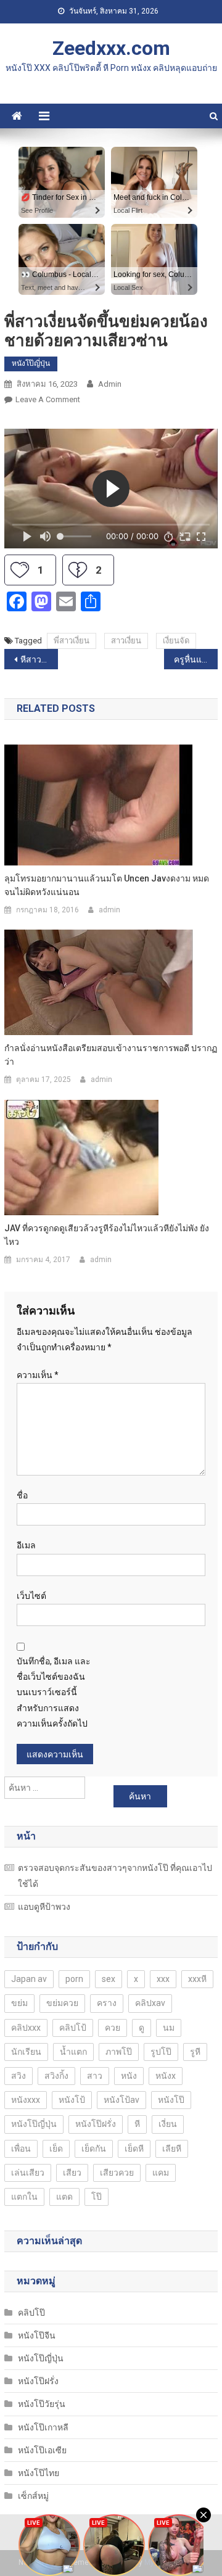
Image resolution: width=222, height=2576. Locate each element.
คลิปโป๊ (31, 2313)
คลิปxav (150, 2003)
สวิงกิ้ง (56, 2076)
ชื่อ (22, 1495)
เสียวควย (117, 2173)
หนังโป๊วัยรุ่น (42, 2404)
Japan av (29, 1979)
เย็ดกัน (94, 2149)
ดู (142, 2028)
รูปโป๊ (161, 2052)
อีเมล (26, 1545)
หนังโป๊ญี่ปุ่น (31, 363)
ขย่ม (19, 2003)
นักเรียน (26, 2052)
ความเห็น (38, 1375)
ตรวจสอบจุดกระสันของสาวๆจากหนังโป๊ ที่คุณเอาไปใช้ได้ (115, 1876)
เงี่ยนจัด (176, 641)
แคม (161, 2173)
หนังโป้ (72, 2100)
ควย (113, 2028)
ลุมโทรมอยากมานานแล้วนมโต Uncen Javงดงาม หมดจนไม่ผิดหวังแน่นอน (107, 885)
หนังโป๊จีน (37, 2335)
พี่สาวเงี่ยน (72, 641)
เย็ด (56, 2149)
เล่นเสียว (28, 2173)
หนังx (166, 2076)
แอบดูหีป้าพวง (44, 1907)
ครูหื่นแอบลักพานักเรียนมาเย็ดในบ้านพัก (195, 659)
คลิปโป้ (73, 2028)
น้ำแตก (73, 2052)
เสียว (72, 2173)
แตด (64, 2197)
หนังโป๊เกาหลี (43, 2427)
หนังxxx (26, 2100)
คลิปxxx (26, 2028)
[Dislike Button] (78, 570)
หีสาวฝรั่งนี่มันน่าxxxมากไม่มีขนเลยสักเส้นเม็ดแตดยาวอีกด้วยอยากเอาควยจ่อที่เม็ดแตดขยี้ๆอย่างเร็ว (39, 659)
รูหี (195, 2052)
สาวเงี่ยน (126, 641)
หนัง (129, 2076)
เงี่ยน (168, 2124)
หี (137, 2124)
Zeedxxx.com (111, 48)
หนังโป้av (121, 2100)
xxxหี (197, 1979)
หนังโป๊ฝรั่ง (96, 2124)
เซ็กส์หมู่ (33, 2496)
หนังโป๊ (171, 2100)
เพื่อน (21, 2149)
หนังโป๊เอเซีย (42, 2450)
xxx (163, 1979)
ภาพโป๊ (119, 2052)
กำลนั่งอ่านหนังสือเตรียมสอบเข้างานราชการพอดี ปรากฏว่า (111, 1055)
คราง (107, 2003)
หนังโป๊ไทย (39, 2473)
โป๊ (97, 2197)
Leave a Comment (48, 399)
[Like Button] (20, 570)
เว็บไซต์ (31, 1596)
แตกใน (24, 2197)
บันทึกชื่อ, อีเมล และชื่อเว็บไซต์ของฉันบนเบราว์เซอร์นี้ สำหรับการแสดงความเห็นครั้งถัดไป (54, 1692)
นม (169, 2028)
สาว (95, 2076)
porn (74, 1979)
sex (109, 1979)
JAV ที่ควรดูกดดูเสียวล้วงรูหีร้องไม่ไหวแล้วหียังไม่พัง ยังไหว (107, 1235)
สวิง (18, 2076)
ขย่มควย (62, 2003)
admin (110, 384)
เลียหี (172, 2149)
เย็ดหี (134, 2149)
